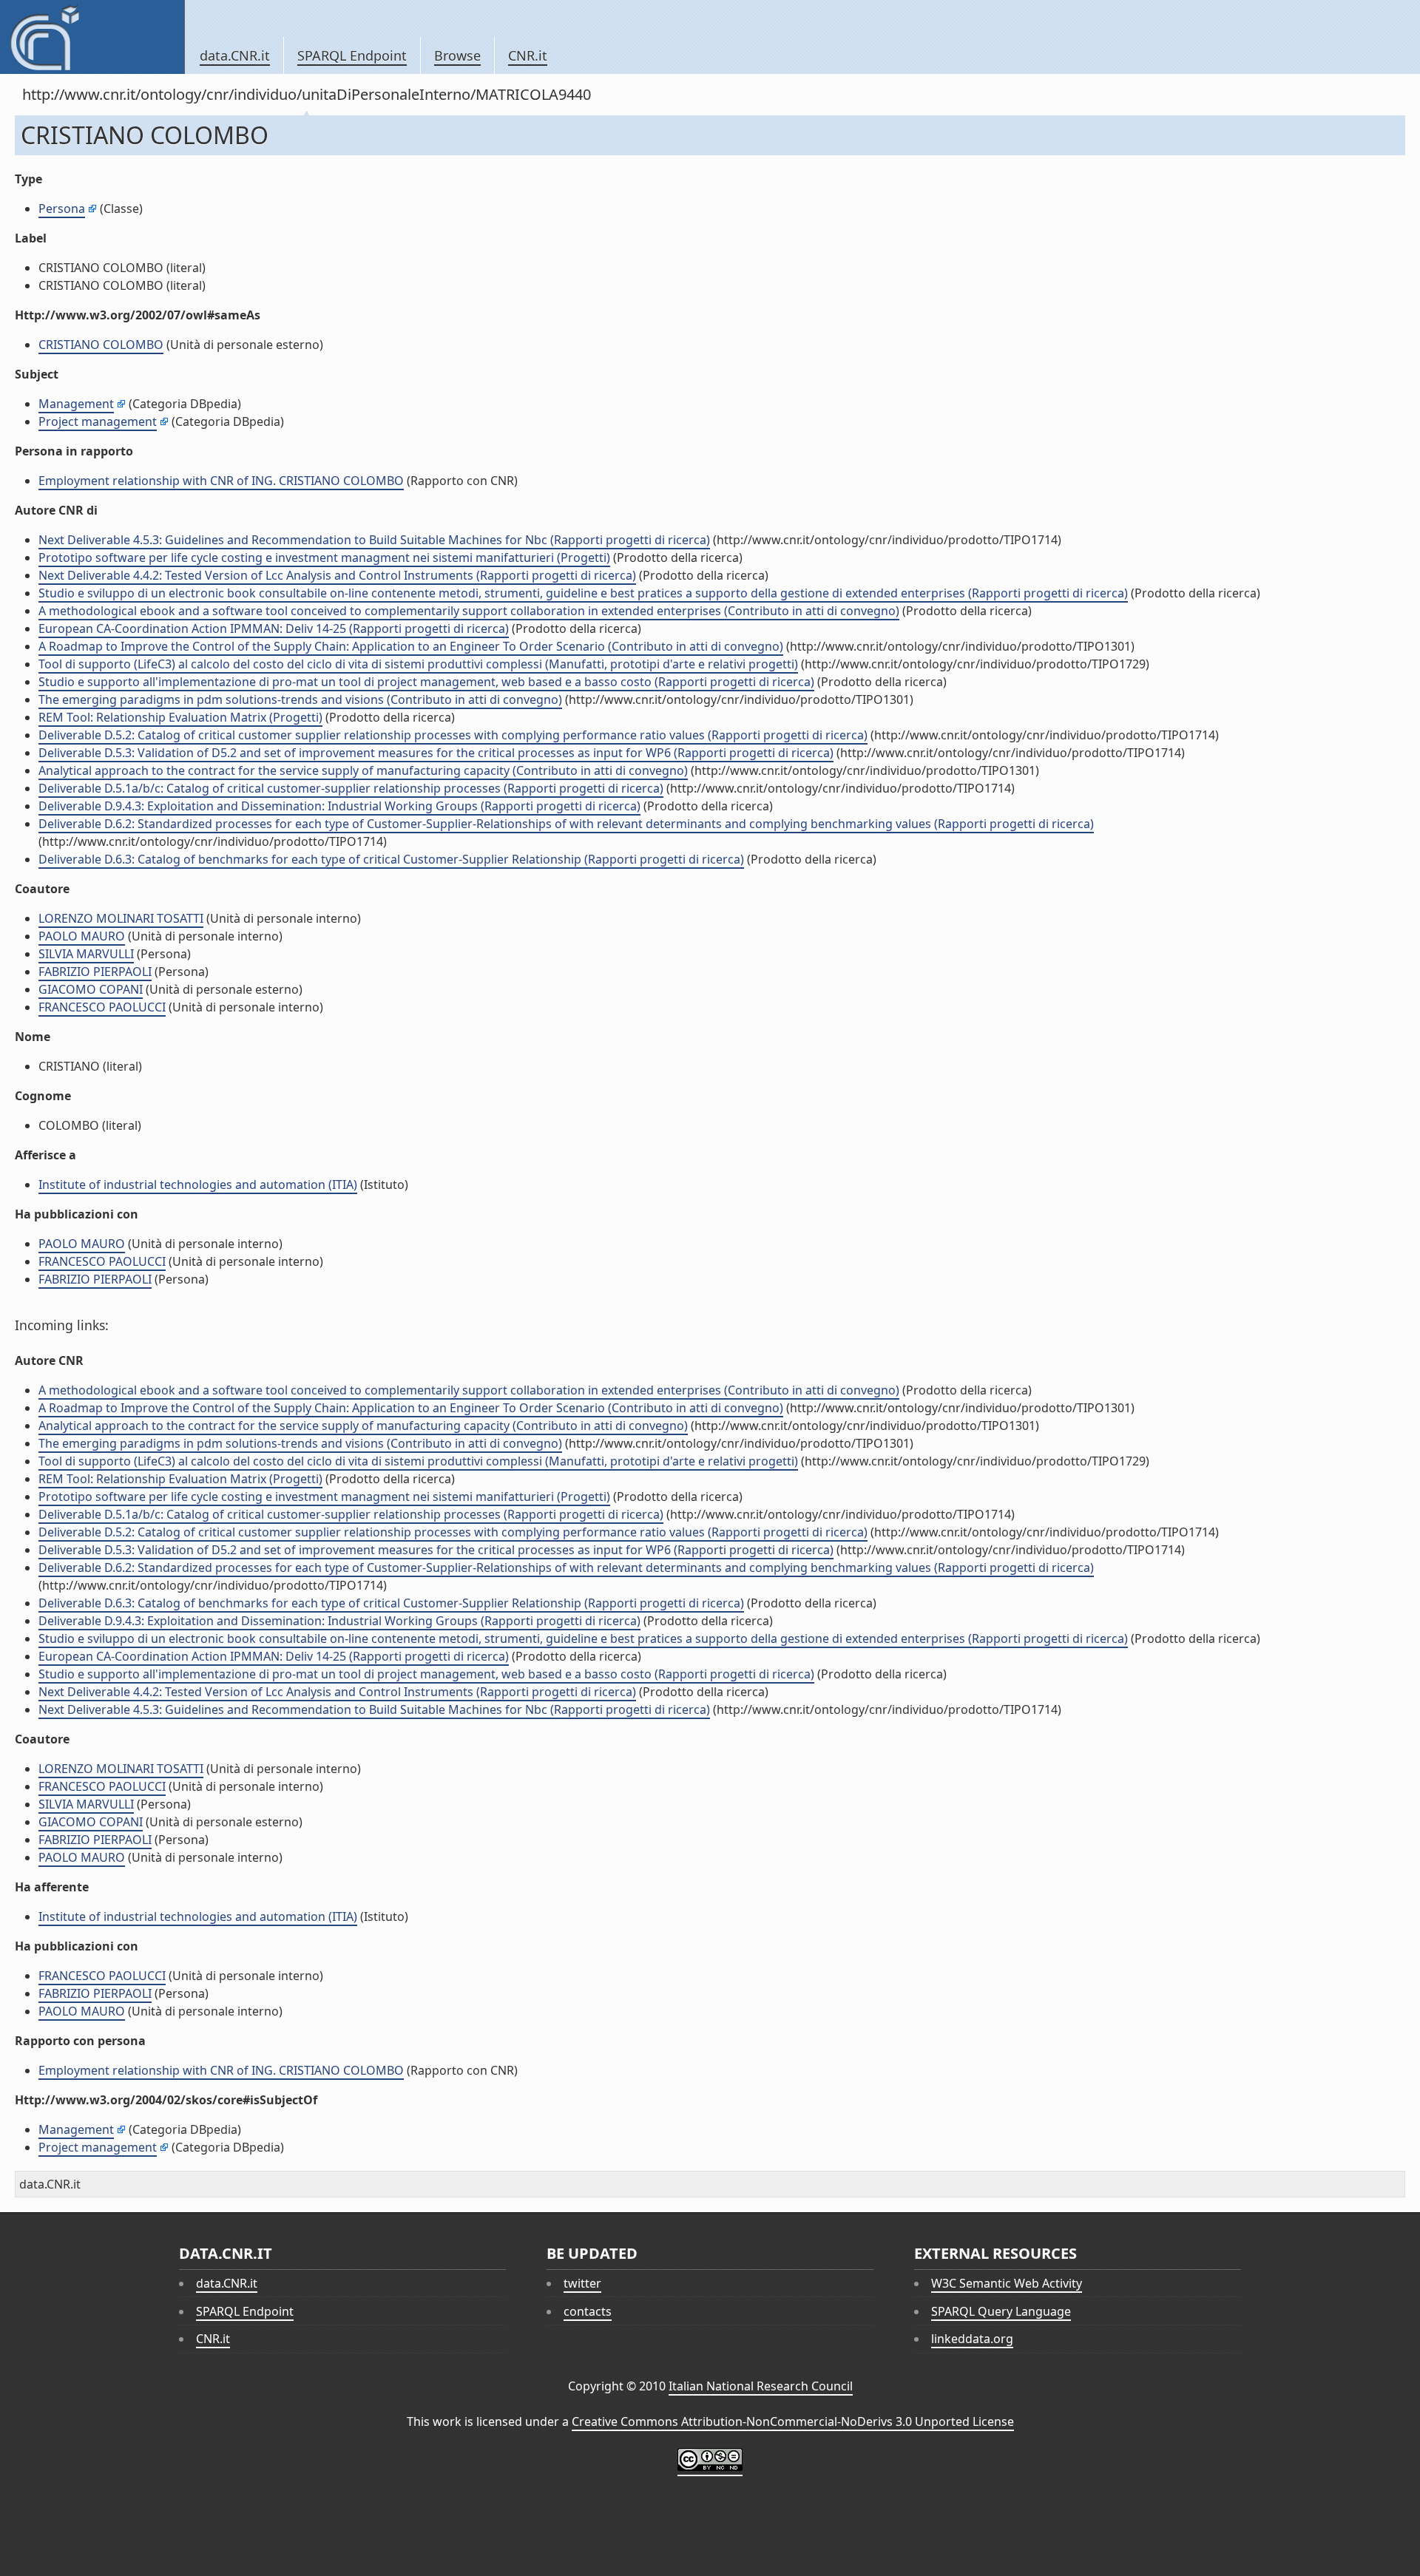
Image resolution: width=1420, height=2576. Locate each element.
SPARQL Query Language (1001, 2311)
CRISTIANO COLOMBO (101, 345)
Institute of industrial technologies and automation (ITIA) (198, 1184)
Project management (98, 421)
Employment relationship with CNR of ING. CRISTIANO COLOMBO (221, 481)
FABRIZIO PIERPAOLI (95, 972)
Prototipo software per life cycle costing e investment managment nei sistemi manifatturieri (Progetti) (324, 557)
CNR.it (528, 55)
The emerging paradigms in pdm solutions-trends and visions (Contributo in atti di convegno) (300, 699)
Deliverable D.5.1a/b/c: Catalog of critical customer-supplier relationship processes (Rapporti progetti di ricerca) (351, 788)
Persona (62, 209)
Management (76, 404)
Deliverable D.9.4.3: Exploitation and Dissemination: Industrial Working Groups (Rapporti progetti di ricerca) (339, 806)
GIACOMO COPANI (91, 989)
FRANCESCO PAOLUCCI (102, 1007)
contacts (588, 2311)
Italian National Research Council (761, 2386)
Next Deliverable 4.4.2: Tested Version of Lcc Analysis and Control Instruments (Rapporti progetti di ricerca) (337, 575)
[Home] (92, 37)
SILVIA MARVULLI (86, 954)
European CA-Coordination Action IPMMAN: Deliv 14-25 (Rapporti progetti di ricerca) (274, 628)
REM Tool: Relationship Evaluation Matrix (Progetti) (180, 717)
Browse (457, 55)
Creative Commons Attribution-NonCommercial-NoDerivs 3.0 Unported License (793, 2421)
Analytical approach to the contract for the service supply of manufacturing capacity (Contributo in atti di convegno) (363, 770)
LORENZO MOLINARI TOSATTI (121, 918)
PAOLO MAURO (82, 936)
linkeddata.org (972, 2339)
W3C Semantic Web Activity (1007, 2283)
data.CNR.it (235, 55)
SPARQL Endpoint (352, 55)
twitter (582, 2283)
